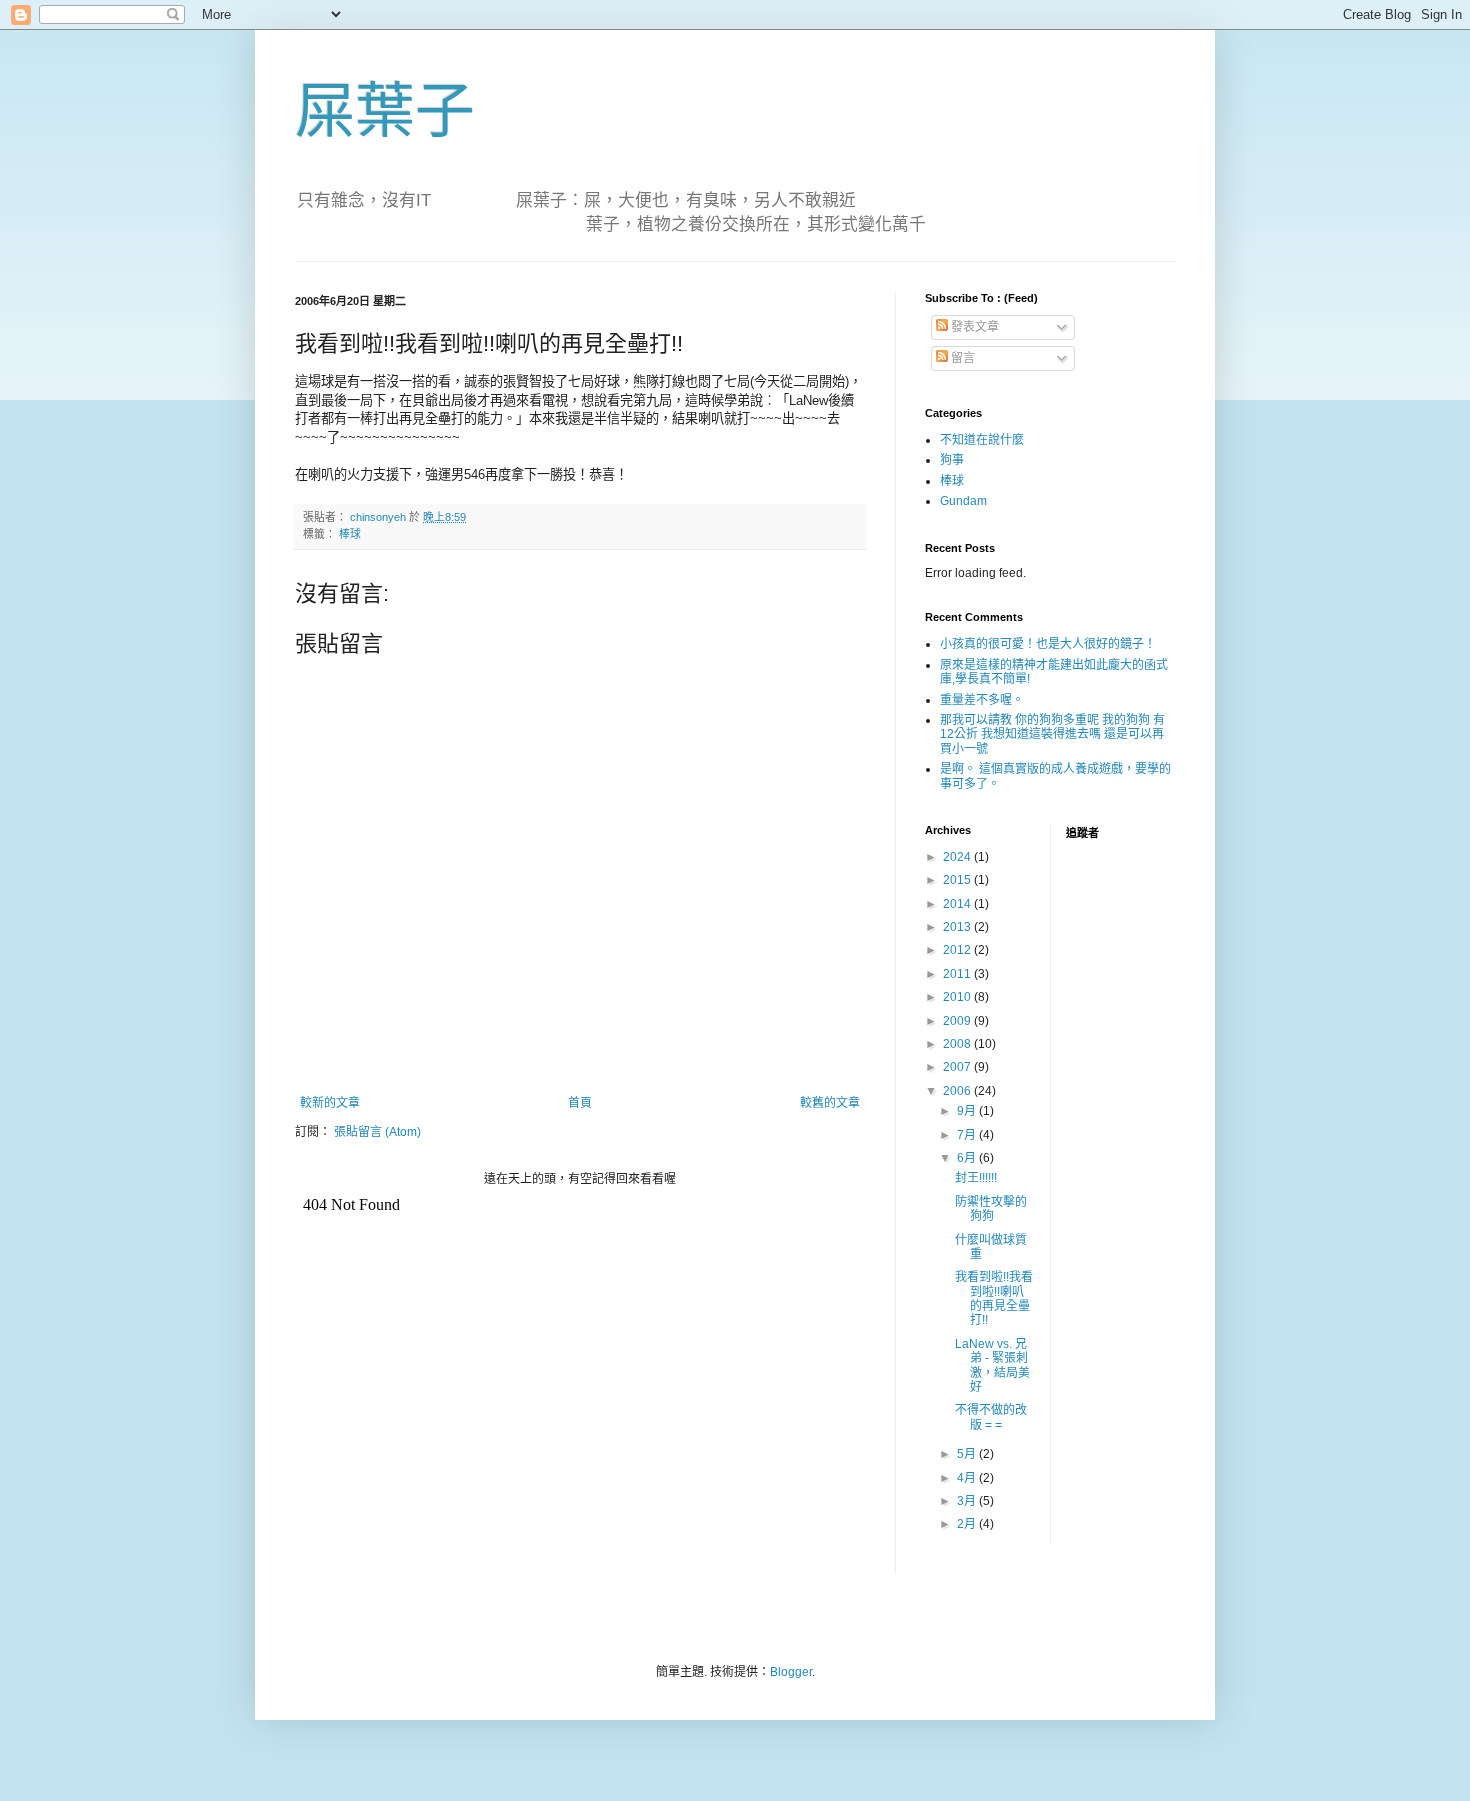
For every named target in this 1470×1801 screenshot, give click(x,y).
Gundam (963, 501)
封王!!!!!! (976, 1178)
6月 (968, 1158)
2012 (958, 950)
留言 (961, 358)
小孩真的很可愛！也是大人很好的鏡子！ (1048, 644)
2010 (958, 997)
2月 (968, 1524)
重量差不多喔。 (982, 700)
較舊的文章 (830, 1103)
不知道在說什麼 (982, 440)
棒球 (350, 534)
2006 (958, 1091)
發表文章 (973, 327)
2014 (958, 904)
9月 (968, 1111)
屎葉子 (385, 111)
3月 (968, 1501)
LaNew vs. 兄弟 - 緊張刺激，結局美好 (992, 1365)
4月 (968, 1478)
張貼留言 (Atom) (377, 1132)
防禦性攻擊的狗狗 (991, 1209)
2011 (958, 974)
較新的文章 (330, 1103)
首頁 (580, 1103)
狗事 (952, 460)
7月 (968, 1135)
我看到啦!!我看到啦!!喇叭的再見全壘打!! (994, 1298)
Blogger (791, 1672)
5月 (968, 1454)
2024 (958, 857)
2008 (958, 1044)
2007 (958, 1067)
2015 (958, 880)
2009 (958, 1021)
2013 (958, 927)
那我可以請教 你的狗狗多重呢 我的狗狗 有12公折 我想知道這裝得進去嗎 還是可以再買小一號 (1052, 734)
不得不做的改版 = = (991, 1417)
